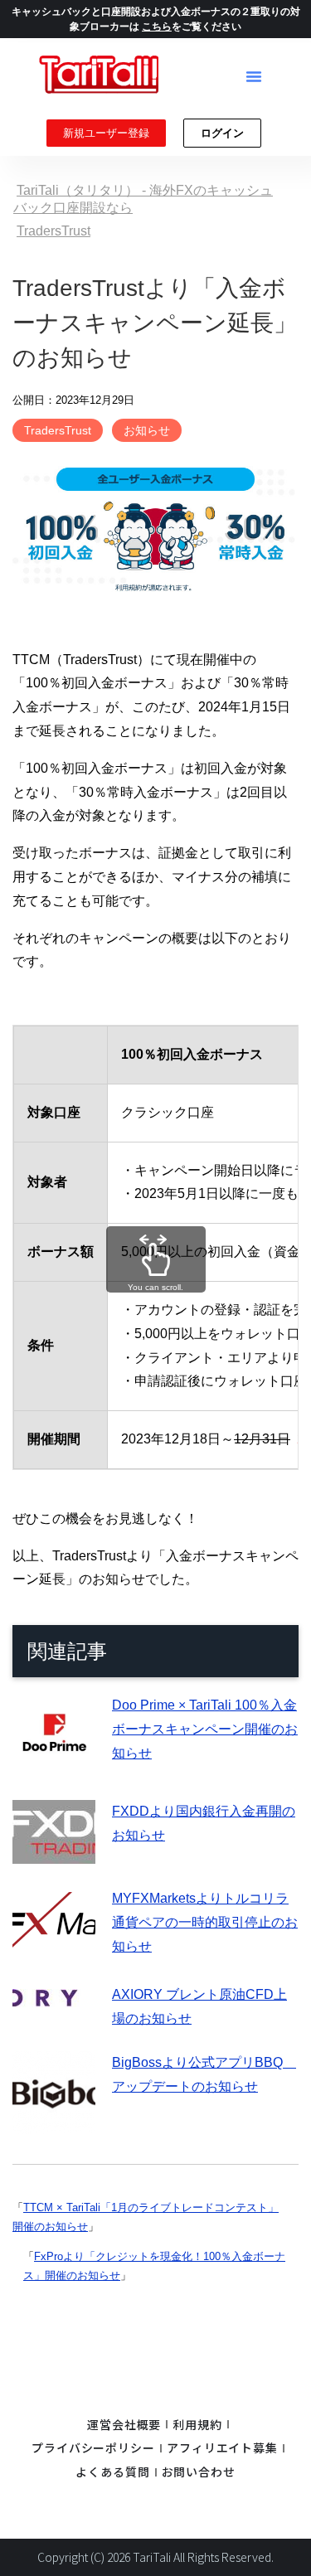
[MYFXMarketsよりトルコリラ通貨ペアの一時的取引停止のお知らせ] (54, 1948)
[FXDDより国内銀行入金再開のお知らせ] (54, 1852)
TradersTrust (58, 430)
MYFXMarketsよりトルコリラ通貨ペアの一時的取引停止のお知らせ (205, 1922)
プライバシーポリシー (93, 2447)
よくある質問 (112, 2472)
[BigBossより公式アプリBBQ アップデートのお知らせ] (54, 2121)
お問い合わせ (199, 2472)
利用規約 (197, 2424)
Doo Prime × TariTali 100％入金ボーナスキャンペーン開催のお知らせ (205, 1729)
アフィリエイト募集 (222, 2447)
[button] (254, 76)
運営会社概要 (124, 2424)
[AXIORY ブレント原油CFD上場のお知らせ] (54, 1994)
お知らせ (147, 430)
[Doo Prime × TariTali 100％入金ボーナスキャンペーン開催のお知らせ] (54, 1765)
